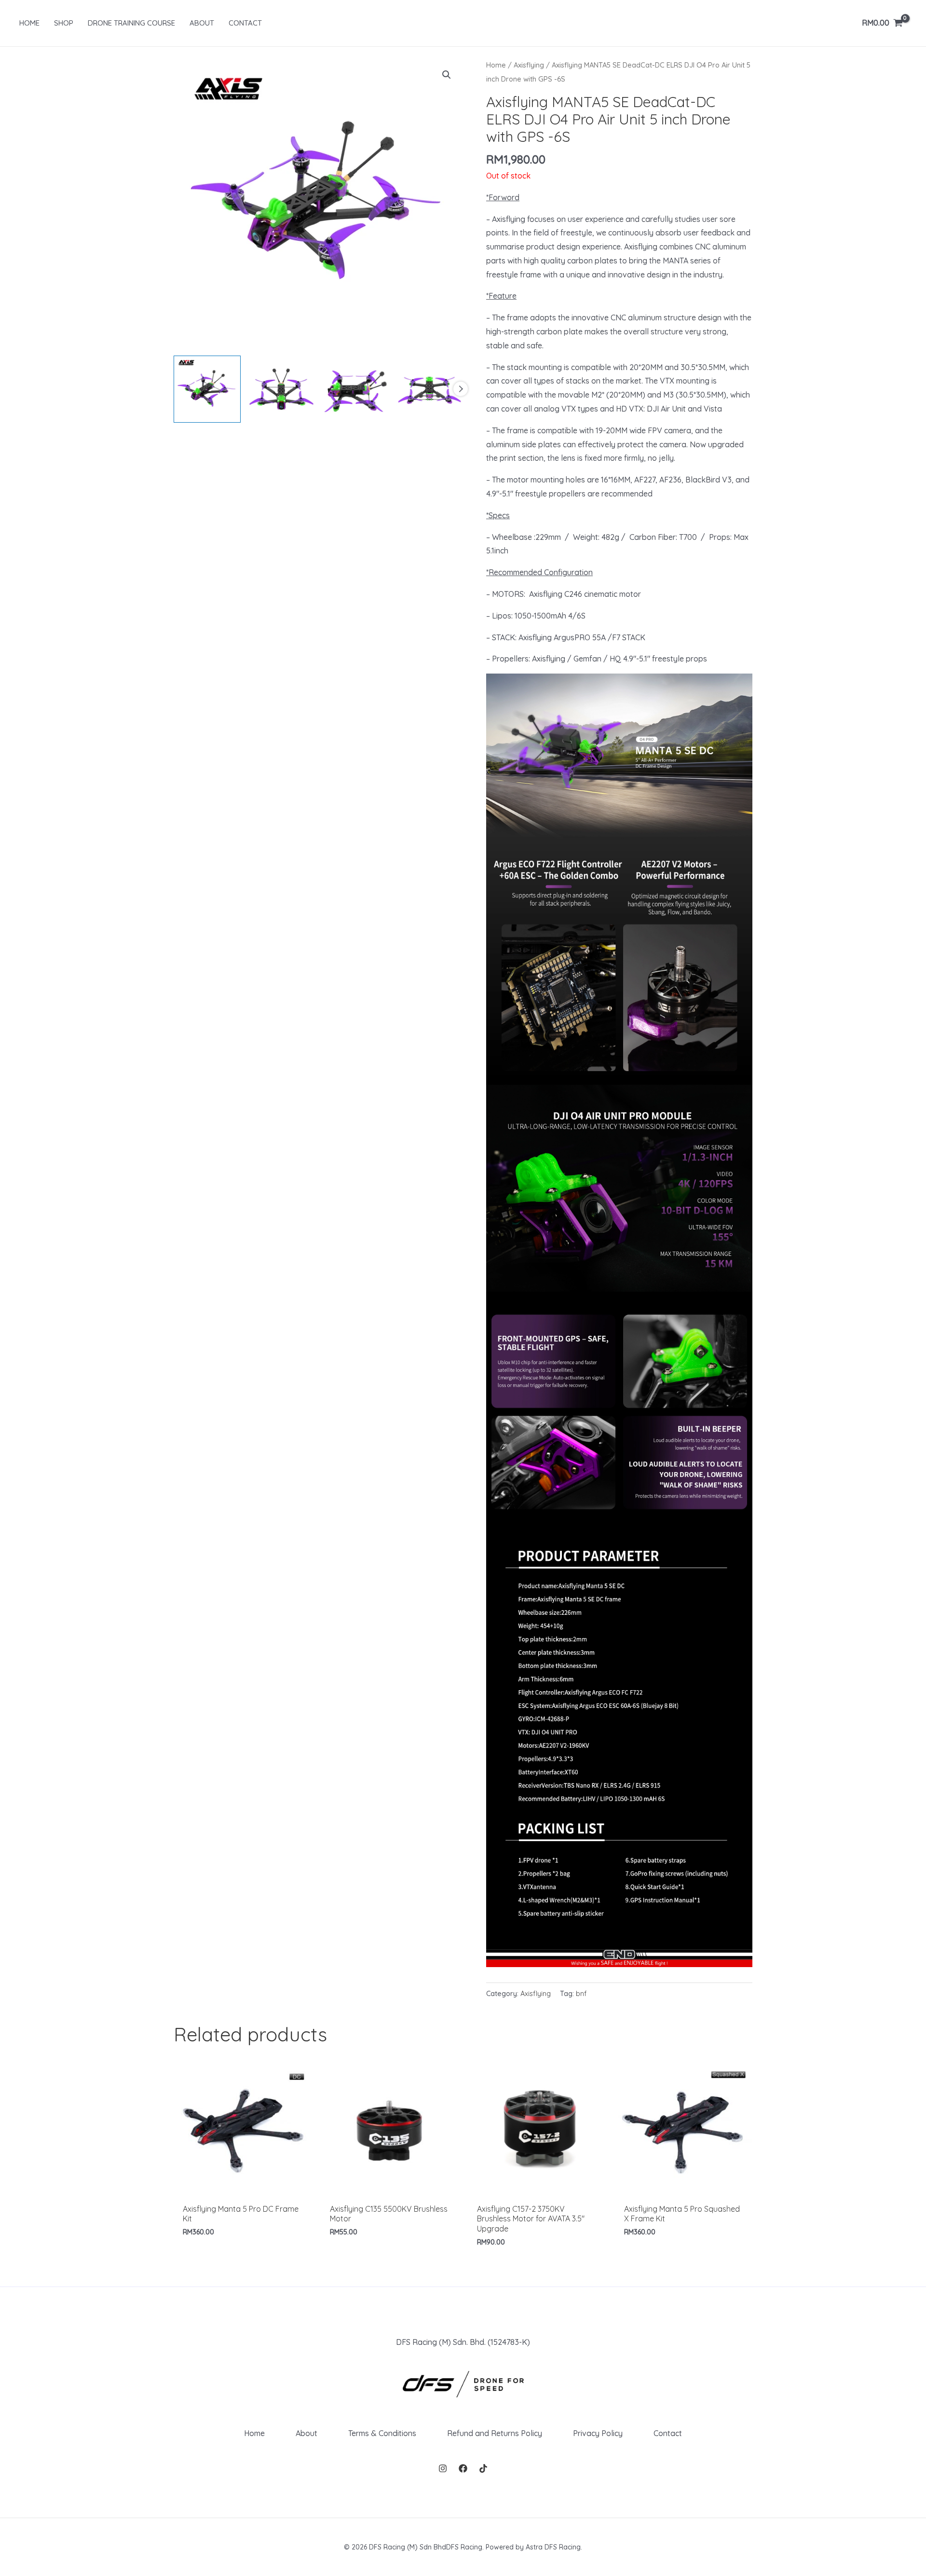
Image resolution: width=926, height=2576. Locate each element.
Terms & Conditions (382, 2433)
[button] (447, 75)
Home (496, 65)
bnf (581, 1994)
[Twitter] (483, 2468)
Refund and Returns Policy (495, 2433)
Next (461, 389)
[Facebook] (463, 2468)
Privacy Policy (598, 2433)
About (306, 2433)
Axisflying (529, 65)
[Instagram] (443, 2468)
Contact (668, 2433)
